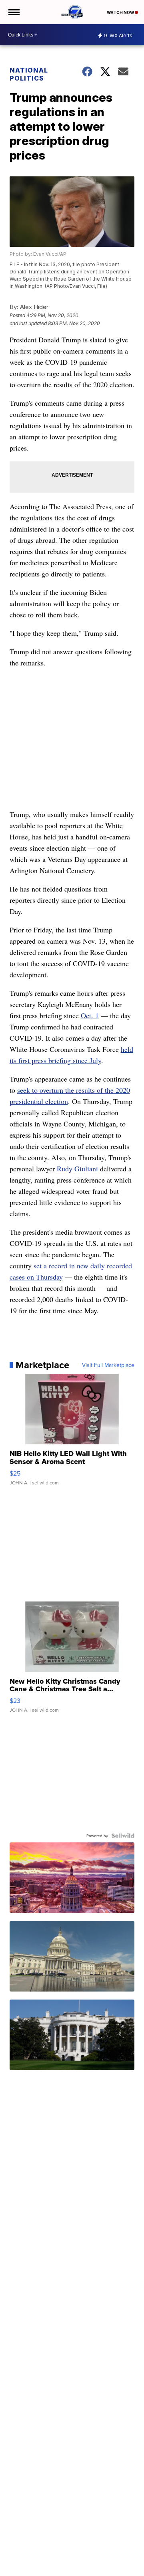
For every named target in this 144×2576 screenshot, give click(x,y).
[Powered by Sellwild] (123, 1836)
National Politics (29, 74)
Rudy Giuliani (77, 1169)
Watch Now (121, 12)
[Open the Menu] (13, 12)
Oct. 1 (90, 1015)
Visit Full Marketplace (108, 1365)
